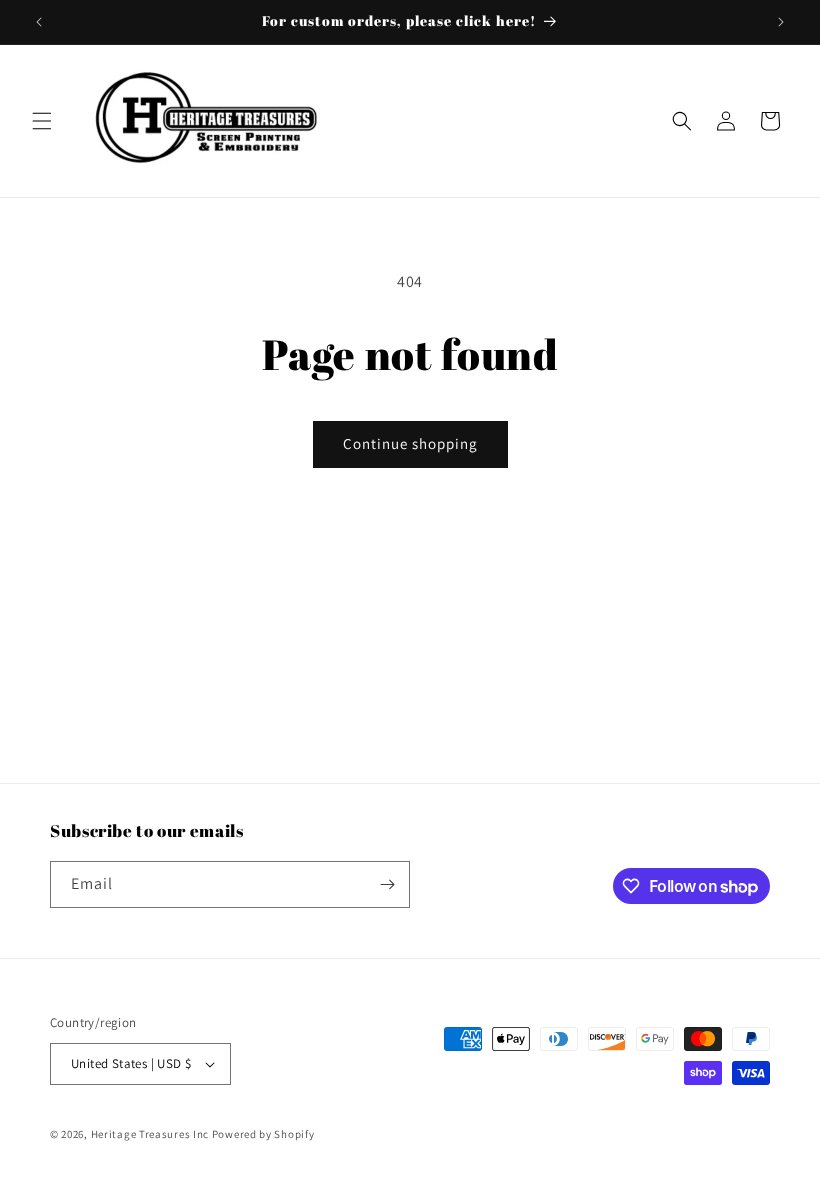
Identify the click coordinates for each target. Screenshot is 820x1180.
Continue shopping (410, 443)
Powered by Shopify (263, 1134)
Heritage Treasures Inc (150, 1134)
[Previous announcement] (39, 22)
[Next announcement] (781, 22)
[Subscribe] (387, 884)
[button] (42, 121)
